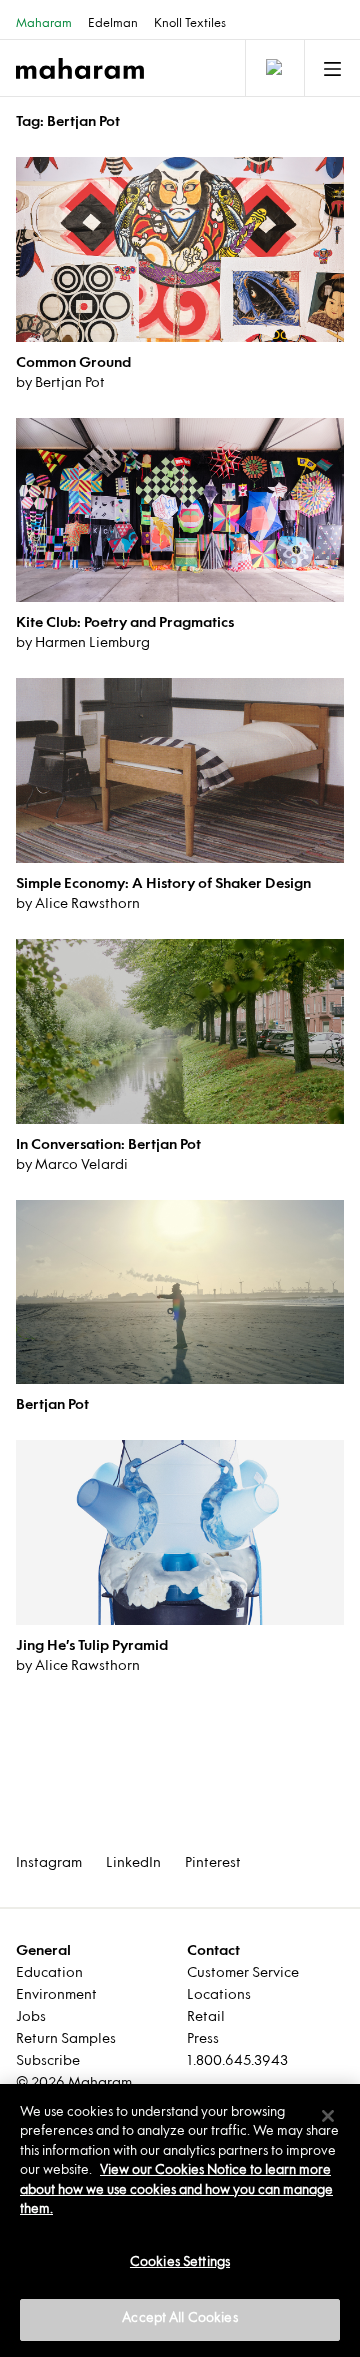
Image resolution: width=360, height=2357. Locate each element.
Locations (219, 1995)
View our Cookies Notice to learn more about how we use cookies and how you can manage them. (176, 2190)
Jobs (31, 2017)
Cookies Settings (180, 2263)
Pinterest (213, 1863)
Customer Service (243, 1973)
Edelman (113, 24)
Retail (206, 2017)
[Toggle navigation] (273, 68)
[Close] (328, 2116)
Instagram (49, 1863)
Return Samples (66, 2039)
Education (49, 1973)
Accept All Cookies (179, 2319)
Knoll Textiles (190, 24)
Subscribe (48, 2061)
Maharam (44, 24)
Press (203, 2039)
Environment (56, 1995)
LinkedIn (133, 1863)
